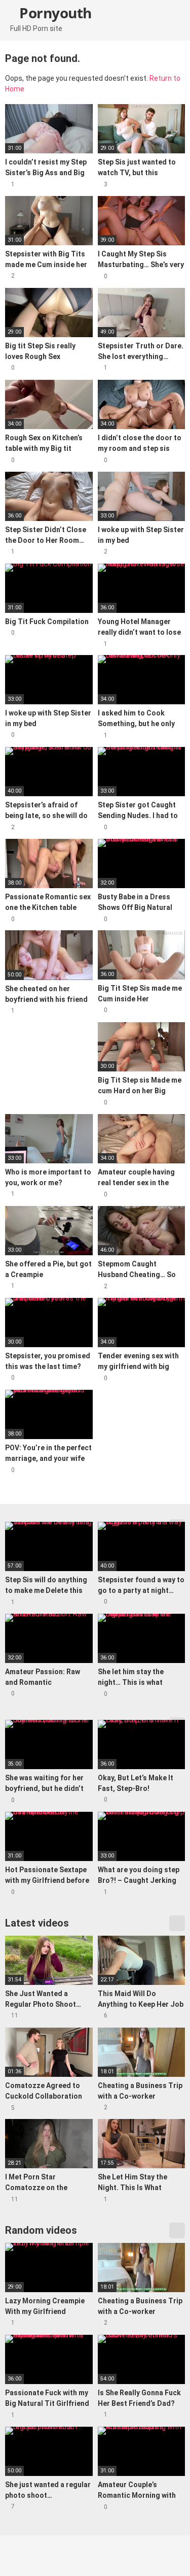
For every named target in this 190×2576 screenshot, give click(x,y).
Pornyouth (54, 13)
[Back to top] (172, 2555)
